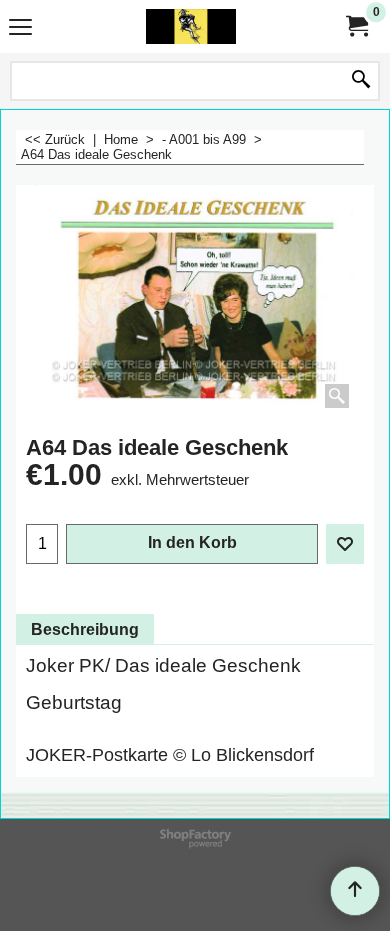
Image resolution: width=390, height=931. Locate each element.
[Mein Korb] (356, 26)
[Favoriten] (345, 544)
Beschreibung (85, 629)
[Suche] (361, 81)
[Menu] (20, 28)
